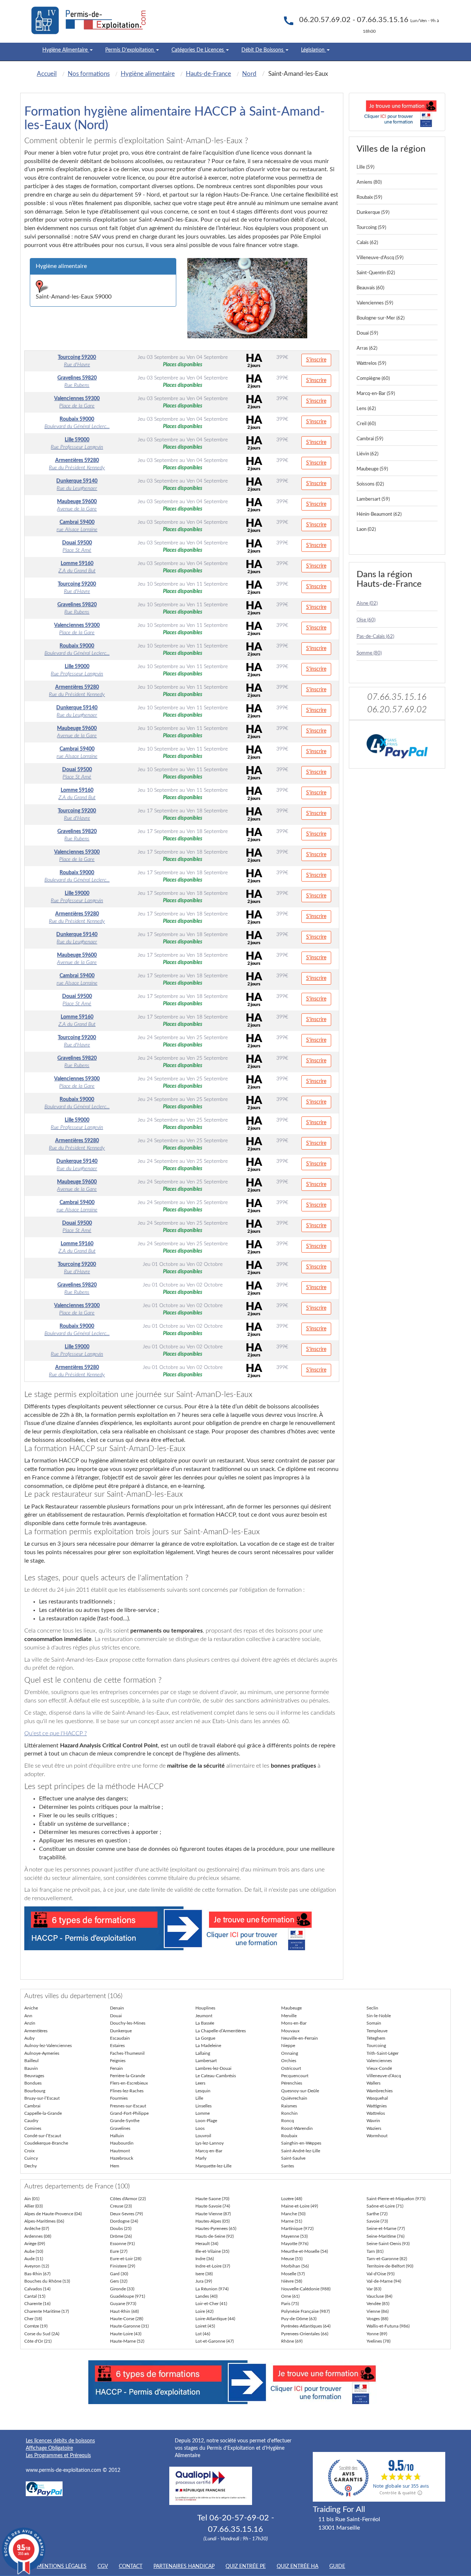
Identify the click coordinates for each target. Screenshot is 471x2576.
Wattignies (377, 2106)
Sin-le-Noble (379, 2016)
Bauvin (31, 2068)
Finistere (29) (123, 2266)
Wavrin (373, 2121)
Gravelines (120, 2128)
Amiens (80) (369, 182)
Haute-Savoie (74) (213, 2206)
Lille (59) (365, 167)
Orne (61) (290, 2296)
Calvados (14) (37, 2289)
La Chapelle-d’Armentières (221, 2031)
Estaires (117, 2046)
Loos (200, 2128)
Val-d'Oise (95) (380, 2274)
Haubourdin (122, 2143)
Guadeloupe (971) (128, 2296)
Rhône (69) (292, 2341)
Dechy (31, 2166)
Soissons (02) (370, 484)
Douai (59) (367, 333)
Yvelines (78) (378, 2341)
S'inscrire (316, 360)
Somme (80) (369, 653)
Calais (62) (367, 243)
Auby (29, 2038)
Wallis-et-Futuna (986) (388, 2326)
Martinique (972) (297, 2229)
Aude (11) (34, 2259)
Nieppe (288, 2046)
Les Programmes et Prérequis (58, 2456)
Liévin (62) (367, 454)
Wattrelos (376, 2113)
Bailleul (31, 2061)
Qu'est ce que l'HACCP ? (56, 1733)
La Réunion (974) (212, 2289)
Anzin (30, 2023)
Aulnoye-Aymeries (42, 2053)
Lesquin (203, 2091)
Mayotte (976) (295, 2244)
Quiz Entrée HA (298, 2566)
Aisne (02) (367, 604)
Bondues (33, 2083)
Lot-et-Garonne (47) (215, 2341)
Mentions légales (62, 2566)
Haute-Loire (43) (126, 2334)
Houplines (205, 2008)
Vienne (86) (378, 2311)
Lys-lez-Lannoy (210, 2143)
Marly (201, 2158)
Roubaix (289, 2136)
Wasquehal (377, 2098)
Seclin (372, 2008)
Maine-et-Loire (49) (300, 2206)
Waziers (374, 2128)
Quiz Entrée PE (246, 2566)
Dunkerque (121, 2031)
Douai (116, 2016)
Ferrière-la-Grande (128, 2076)
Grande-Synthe (125, 2121)
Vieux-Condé (379, 2068)
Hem (115, 2166)
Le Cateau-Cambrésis (216, 2076)
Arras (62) (367, 348)
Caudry (31, 2121)
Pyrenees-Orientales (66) (305, 2334)
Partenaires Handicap (184, 2566)
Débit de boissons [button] (263, 50)
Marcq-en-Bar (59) (376, 394)
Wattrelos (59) (371, 364)
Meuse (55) (292, 2259)
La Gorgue (205, 2038)
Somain (374, 2023)
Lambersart (206, 2061)
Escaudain (120, 2038)
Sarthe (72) (377, 2214)
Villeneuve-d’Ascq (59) (380, 258)
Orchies (289, 2061)
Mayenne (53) (294, 2236)
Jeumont (204, 2016)
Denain (117, 2008)
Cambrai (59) (370, 439)
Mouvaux (290, 2031)
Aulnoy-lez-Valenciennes (48, 2046)
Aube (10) (34, 2251)
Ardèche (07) (37, 2229)
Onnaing (290, 2053)
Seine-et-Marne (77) (386, 2229)
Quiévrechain (294, 2098)
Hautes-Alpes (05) (213, 2221)
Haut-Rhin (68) (124, 2311)
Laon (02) (366, 530)
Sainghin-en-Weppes (301, 2143)
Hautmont (120, 2151)
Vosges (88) (377, 2319)
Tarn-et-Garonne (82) (387, 2259)
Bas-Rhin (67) (37, 2274)
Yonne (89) (377, 2334)
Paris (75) (290, 2304)
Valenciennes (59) (375, 303)
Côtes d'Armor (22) (128, 2199)
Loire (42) (204, 2311)
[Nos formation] (182, 1928)
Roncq (288, 2121)
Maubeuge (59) (372, 469)
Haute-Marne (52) (127, 2341)
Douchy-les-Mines (128, 2023)
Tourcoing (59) (371, 228)
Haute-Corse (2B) (127, 2319)
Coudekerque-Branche (46, 2143)
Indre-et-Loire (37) (213, 2266)
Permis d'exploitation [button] (130, 50)
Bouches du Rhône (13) (47, 2281)
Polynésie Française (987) (305, 2311)
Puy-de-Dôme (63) (299, 2319)
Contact (131, 2566)
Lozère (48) (292, 2199)
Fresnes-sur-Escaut (128, 2106)
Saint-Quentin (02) (376, 273)
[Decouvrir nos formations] (397, 112)
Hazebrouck (122, 2158)
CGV (103, 2566)
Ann (28, 2016)
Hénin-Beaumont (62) (379, 514)
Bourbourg (35, 2091)
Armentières (36, 2031)
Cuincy (31, 2158)
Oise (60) (366, 620)
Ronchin (289, 2113)
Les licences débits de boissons (60, 2441)
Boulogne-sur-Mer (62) (380, 318)
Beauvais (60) (370, 288)
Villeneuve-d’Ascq (384, 2076)
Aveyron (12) (37, 2266)
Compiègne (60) (373, 379)
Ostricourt (291, 2068)
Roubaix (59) (369, 197)
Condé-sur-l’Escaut (43, 2136)
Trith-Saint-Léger (383, 2053)
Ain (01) (32, 2199)
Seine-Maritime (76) (385, 2236)
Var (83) (374, 2289)
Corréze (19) (36, 2326)
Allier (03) (33, 2206)
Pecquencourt (295, 2076)
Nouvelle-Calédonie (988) (306, 2289)
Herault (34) (207, 2244)
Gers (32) (119, 2281)
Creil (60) (366, 424)
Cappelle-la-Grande (43, 2113)
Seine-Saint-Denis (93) (388, 2244)
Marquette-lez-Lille (213, 2166)
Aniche (31, 2008)
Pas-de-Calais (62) (375, 637)
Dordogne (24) (124, 2221)
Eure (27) (119, 2251)
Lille (199, 2098)
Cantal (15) (35, 2296)
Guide (337, 2566)
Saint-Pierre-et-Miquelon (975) (396, 2199)
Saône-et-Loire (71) (385, 2206)
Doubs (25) (121, 2229)
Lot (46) (203, 2334)
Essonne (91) (122, 2244)
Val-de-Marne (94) (384, 2281)
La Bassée (205, 2023)
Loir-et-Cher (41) (211, 2304)
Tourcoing (376, 2046)
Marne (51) (292, 2221)
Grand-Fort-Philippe (129, 2113)
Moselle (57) (293, 2274)
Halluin (117, 2136)
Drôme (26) (121, 2236)
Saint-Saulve (293, 2158)
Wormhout (377, 2136)
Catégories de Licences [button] (198, 50)
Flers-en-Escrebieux (129, 2083)
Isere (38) (204, 2274)
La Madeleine (208, 2046)
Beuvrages (34, 2076)
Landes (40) (206, 2296)
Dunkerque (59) (373, 213)
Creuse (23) (121, 2206)
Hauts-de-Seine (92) (215, 2236)
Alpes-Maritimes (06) (44, 2221)
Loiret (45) (205, 2326)
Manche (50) (293, 2214)
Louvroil (203, 2136)
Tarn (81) (375, 2251)
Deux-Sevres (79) (126, 2214)
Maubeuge (291, 2008)
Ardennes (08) (38, 2236)
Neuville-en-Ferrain (300, 2038)
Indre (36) (205, 2259)
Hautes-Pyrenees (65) (216, 2229)
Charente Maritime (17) (47, 2311)
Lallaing (203, 2053)
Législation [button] (314, 50)
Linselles (203, 2106)
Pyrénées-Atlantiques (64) (306, 2326)
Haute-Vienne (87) (213, 2214)
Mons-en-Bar (294, 2023)
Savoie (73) (377, 2221)
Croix (29, 2151)
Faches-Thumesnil (127, 2053)
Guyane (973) (123, 2304)
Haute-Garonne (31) (129, 2326)
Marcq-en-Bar (209, 2151)
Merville (289, 2016)
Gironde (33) (122, 2289)
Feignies (118, 2061)
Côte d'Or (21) (38, 2341)
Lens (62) (366, 409)
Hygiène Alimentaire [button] (66, 50)
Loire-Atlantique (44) (215, 2319)
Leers (200, 2083)
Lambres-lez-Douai (213, 2068)
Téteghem (376, 2038)
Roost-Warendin (297, 2128)
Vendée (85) (378, 2304)
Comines (33, 2128)
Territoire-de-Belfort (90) (390, 2266)
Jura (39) (204, 2281)
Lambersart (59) (373, 499)
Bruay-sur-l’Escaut (42, 2098)
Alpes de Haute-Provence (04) (53, 2214)
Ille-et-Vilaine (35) (212, 2251)
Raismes (289, 2106)
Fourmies (119, 2098)
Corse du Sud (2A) (42, 2334)
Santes (288, 2166)
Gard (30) (119, 2274)
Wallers (373, 2083)
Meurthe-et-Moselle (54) (304, 2251)
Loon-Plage (206, 2121)
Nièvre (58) (292, 2281)
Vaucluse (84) (379, 2296)
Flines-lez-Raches (127, 2091)
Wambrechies (380, 2091)
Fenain (116, 2068)
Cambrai (32, 2106)
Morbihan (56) (295, 2266)
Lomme (203, 2113)
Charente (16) (37, 2304)
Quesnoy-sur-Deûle (300, 2091)
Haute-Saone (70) (212, 2199)
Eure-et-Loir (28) (126, 2259)
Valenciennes (379, 2061)
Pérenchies (292, 2083)
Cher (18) (33, 2319)
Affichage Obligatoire (49, 2448)
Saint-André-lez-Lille (301, 2151)
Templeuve (377, 2031)
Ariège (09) (35, 2244)
